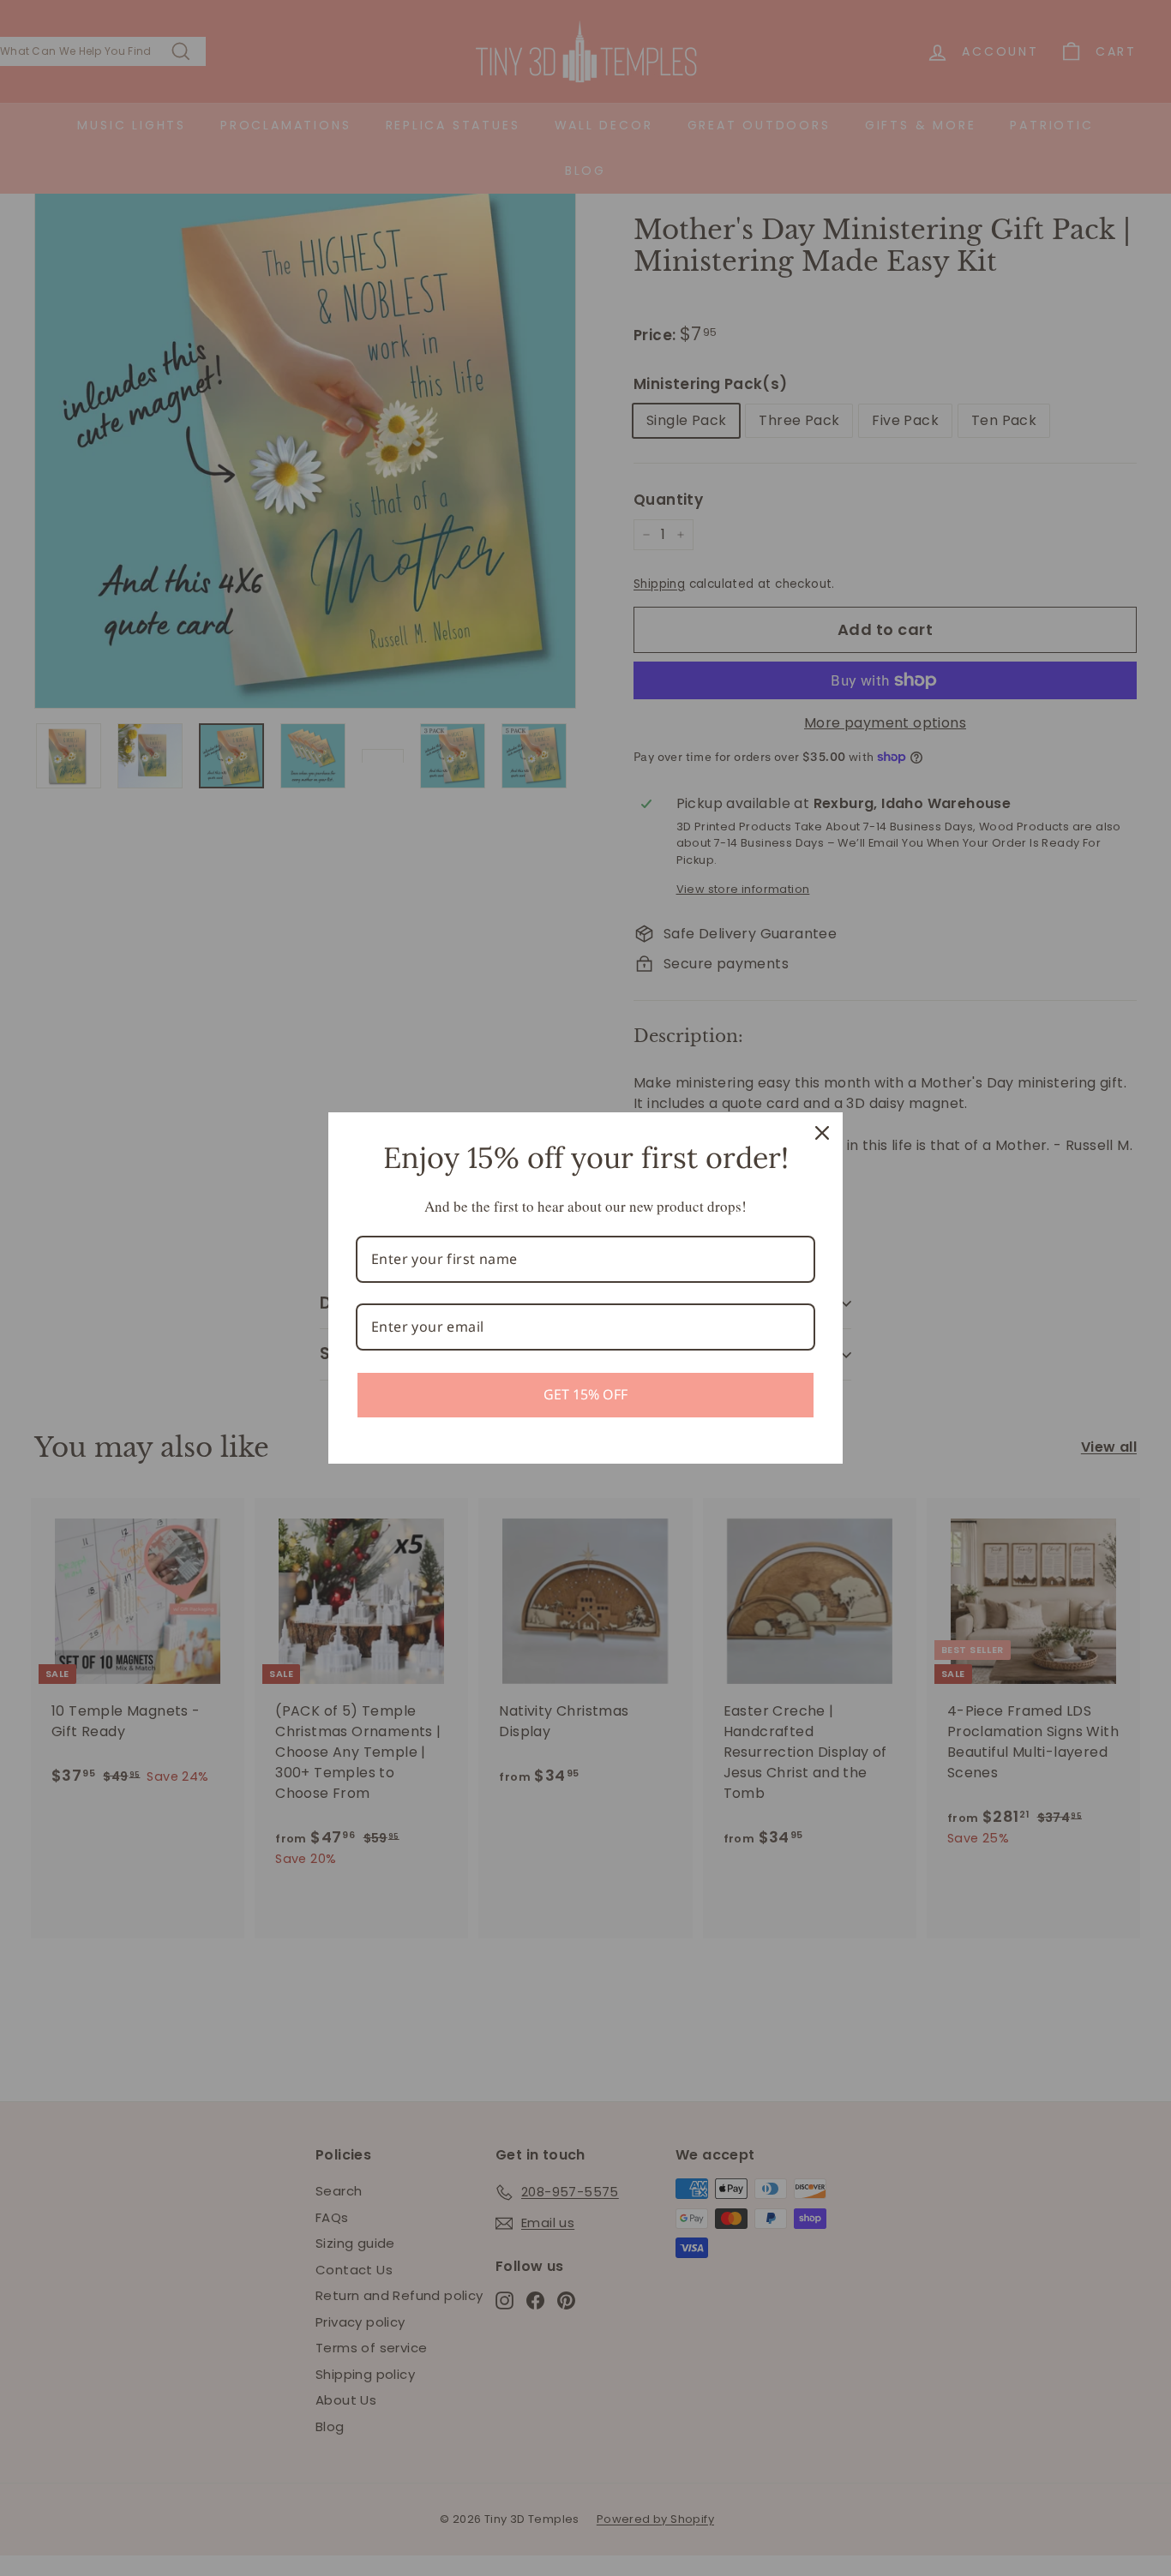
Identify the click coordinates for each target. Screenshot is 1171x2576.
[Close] (822, 1133)
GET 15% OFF (585, 1394)
